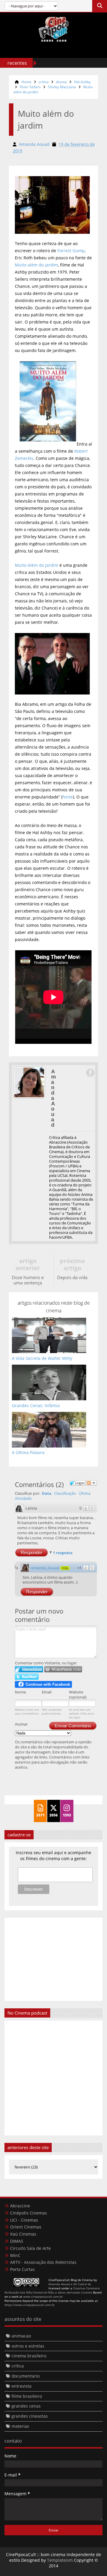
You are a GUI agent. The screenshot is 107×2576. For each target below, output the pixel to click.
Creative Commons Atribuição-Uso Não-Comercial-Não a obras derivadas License (52, 2290)
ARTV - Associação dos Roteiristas (43, 2262)
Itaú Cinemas (23, 2234)
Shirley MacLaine (62, 87)
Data (47, 1493)
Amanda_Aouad (45, 1568)
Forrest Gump (71, 251)
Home (26, 82)
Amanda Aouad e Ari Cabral (68, 2284)
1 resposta (63, 1553)
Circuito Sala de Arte (30, 2248)
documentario (26, 2376)
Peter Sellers (30, 87)
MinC (15, 2255)
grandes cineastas (30, 2416)
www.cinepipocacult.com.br (43, 2296)
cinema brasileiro (29, 2356)
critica (44, 82)
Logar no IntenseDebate (29, 1669)
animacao (21, 2336)
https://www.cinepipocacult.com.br (30, 2305)
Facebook (90, 1073)
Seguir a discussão (92, 1483)
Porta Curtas (22, 2269)
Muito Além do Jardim (37, 565)
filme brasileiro (27, 2396)
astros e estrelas (28, 2346)
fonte (68, 797)
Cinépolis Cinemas (29, 2213)
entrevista (22, 2386)
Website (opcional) (78, 1695)
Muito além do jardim (36, 265)
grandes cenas (26, 2406)
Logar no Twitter (27, 1677)
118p (65, 1568)
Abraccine (20, 2206)
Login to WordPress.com (63, 1669)
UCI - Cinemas (24, 2220)
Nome (20, 1692)
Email (47, 1692)
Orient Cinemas (26, 2227)
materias (20, 2426)
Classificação (65, 1493)
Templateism (60, 2560)
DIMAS (17, 2241)
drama (61, 82)
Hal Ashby (82, 82)
